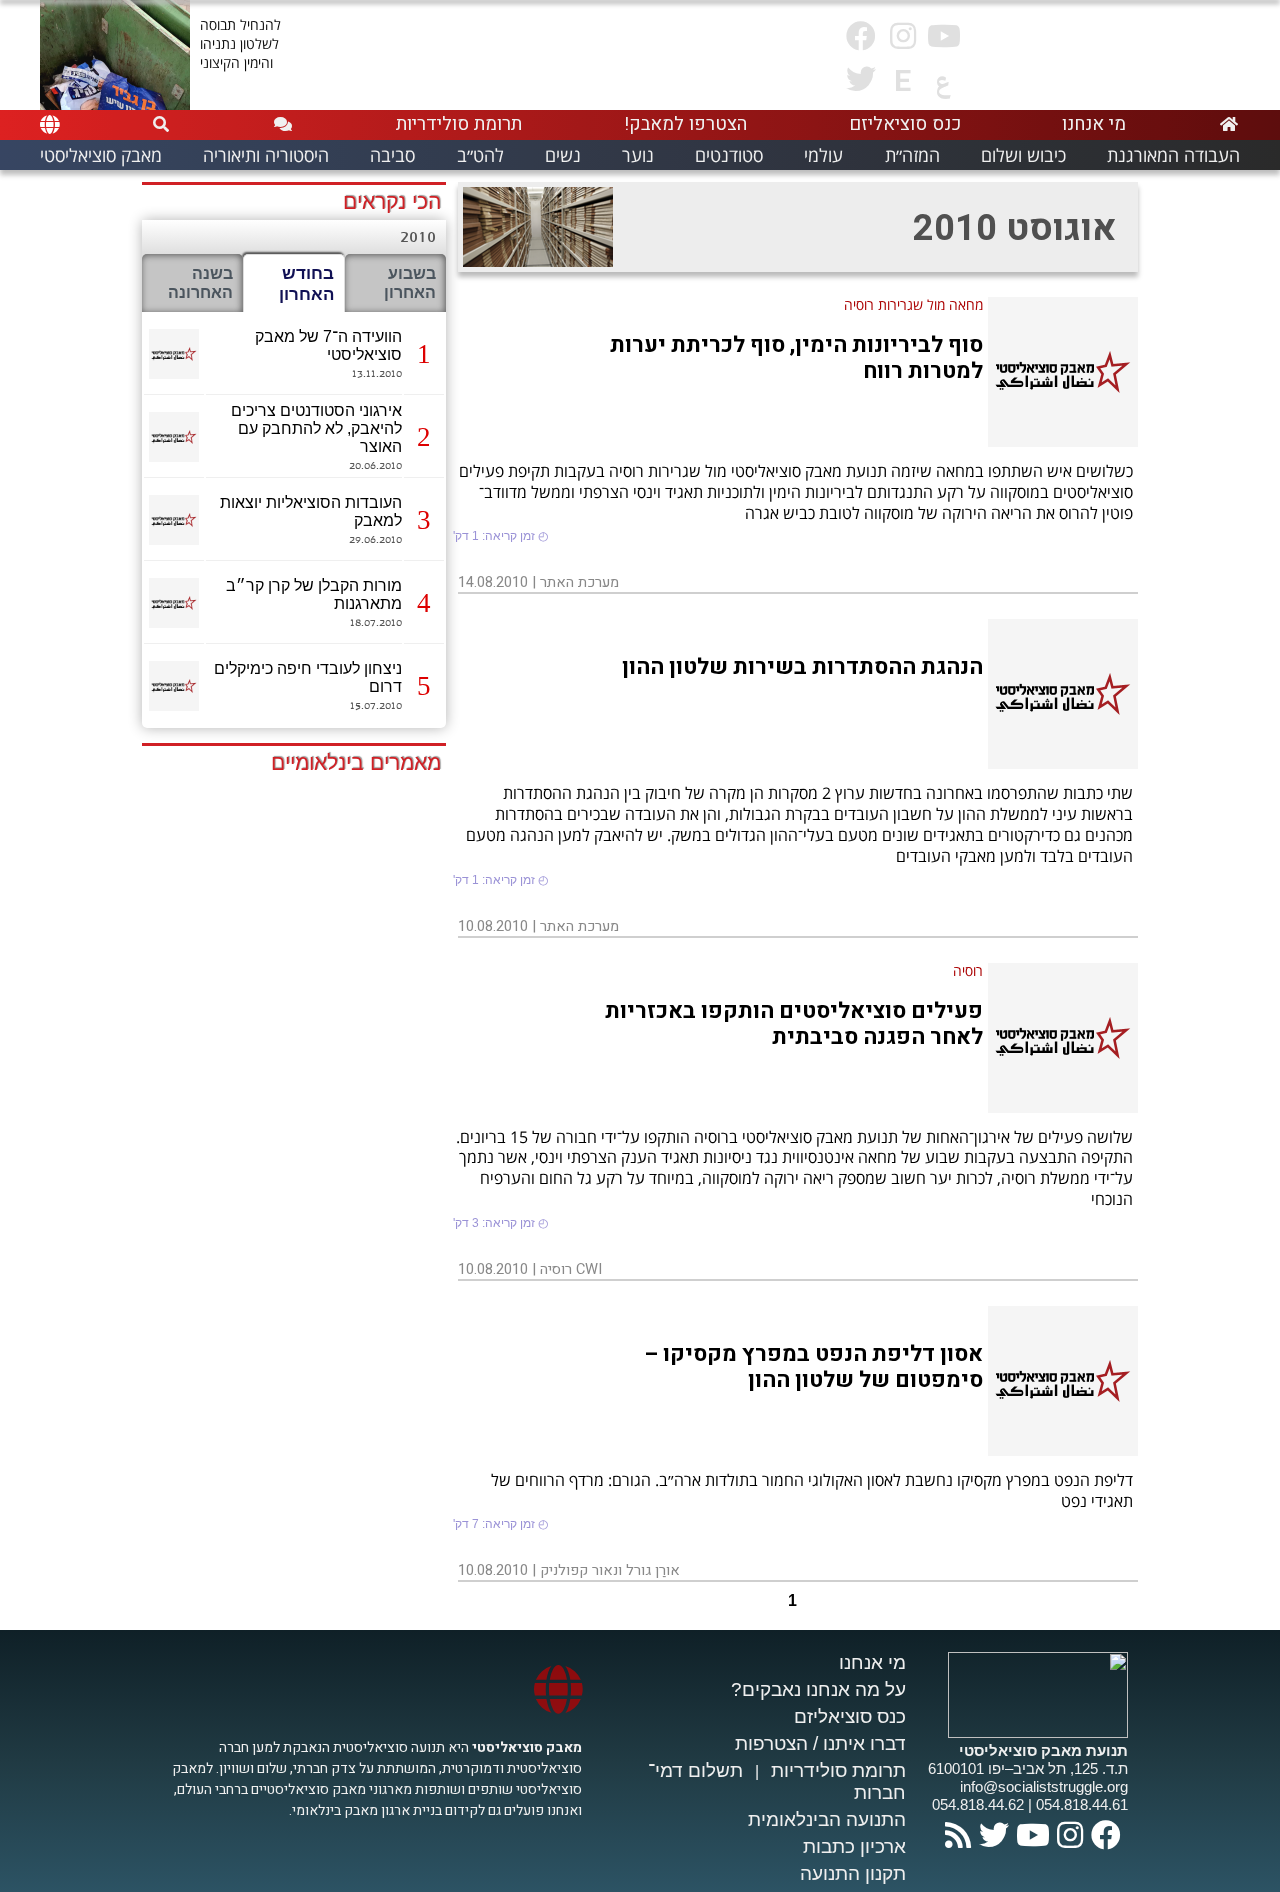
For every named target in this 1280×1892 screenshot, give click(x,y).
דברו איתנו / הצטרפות (820, 1743)
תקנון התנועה (853, 1873)
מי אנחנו (872, 1662)
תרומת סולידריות (838, 1770)
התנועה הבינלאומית (827, 1819)
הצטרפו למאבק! (685, 124)
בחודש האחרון (306, 283)
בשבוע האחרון (410, 283)
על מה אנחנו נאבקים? (818, 1689)
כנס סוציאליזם (850, 1716)
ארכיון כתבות (854, 1846)
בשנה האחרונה (200, 283)
